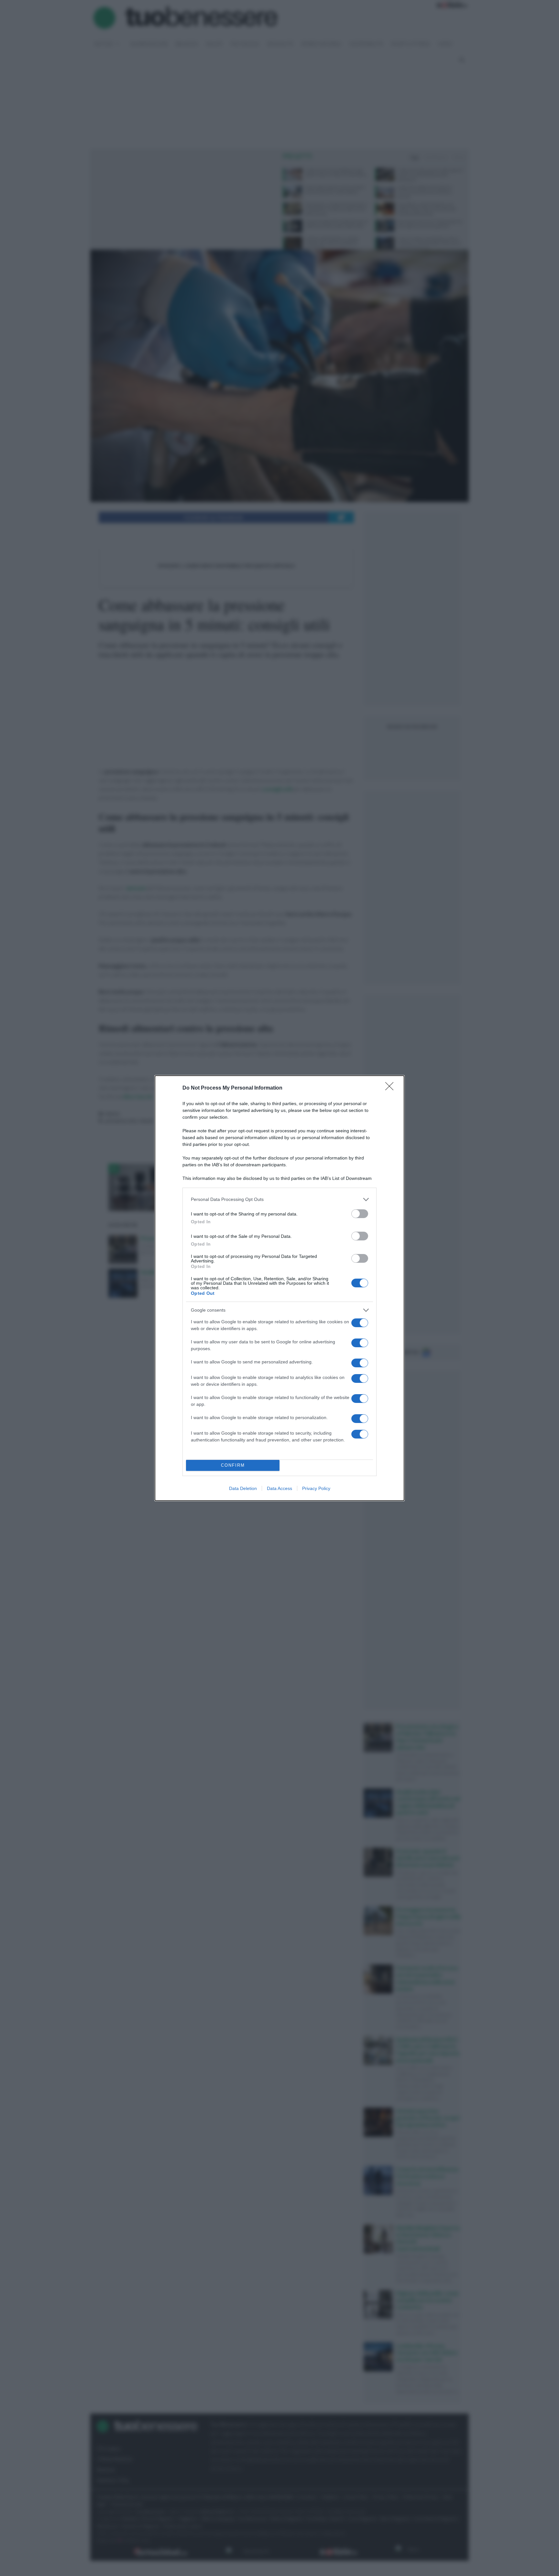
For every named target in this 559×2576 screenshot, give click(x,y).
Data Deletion (243, 1488)
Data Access (279, 1488)
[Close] (391, 1088)
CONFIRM (233, 1465)
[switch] (360, 1214)
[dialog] (279, 1288)
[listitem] (279, 1199)
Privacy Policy (316, 1488)
